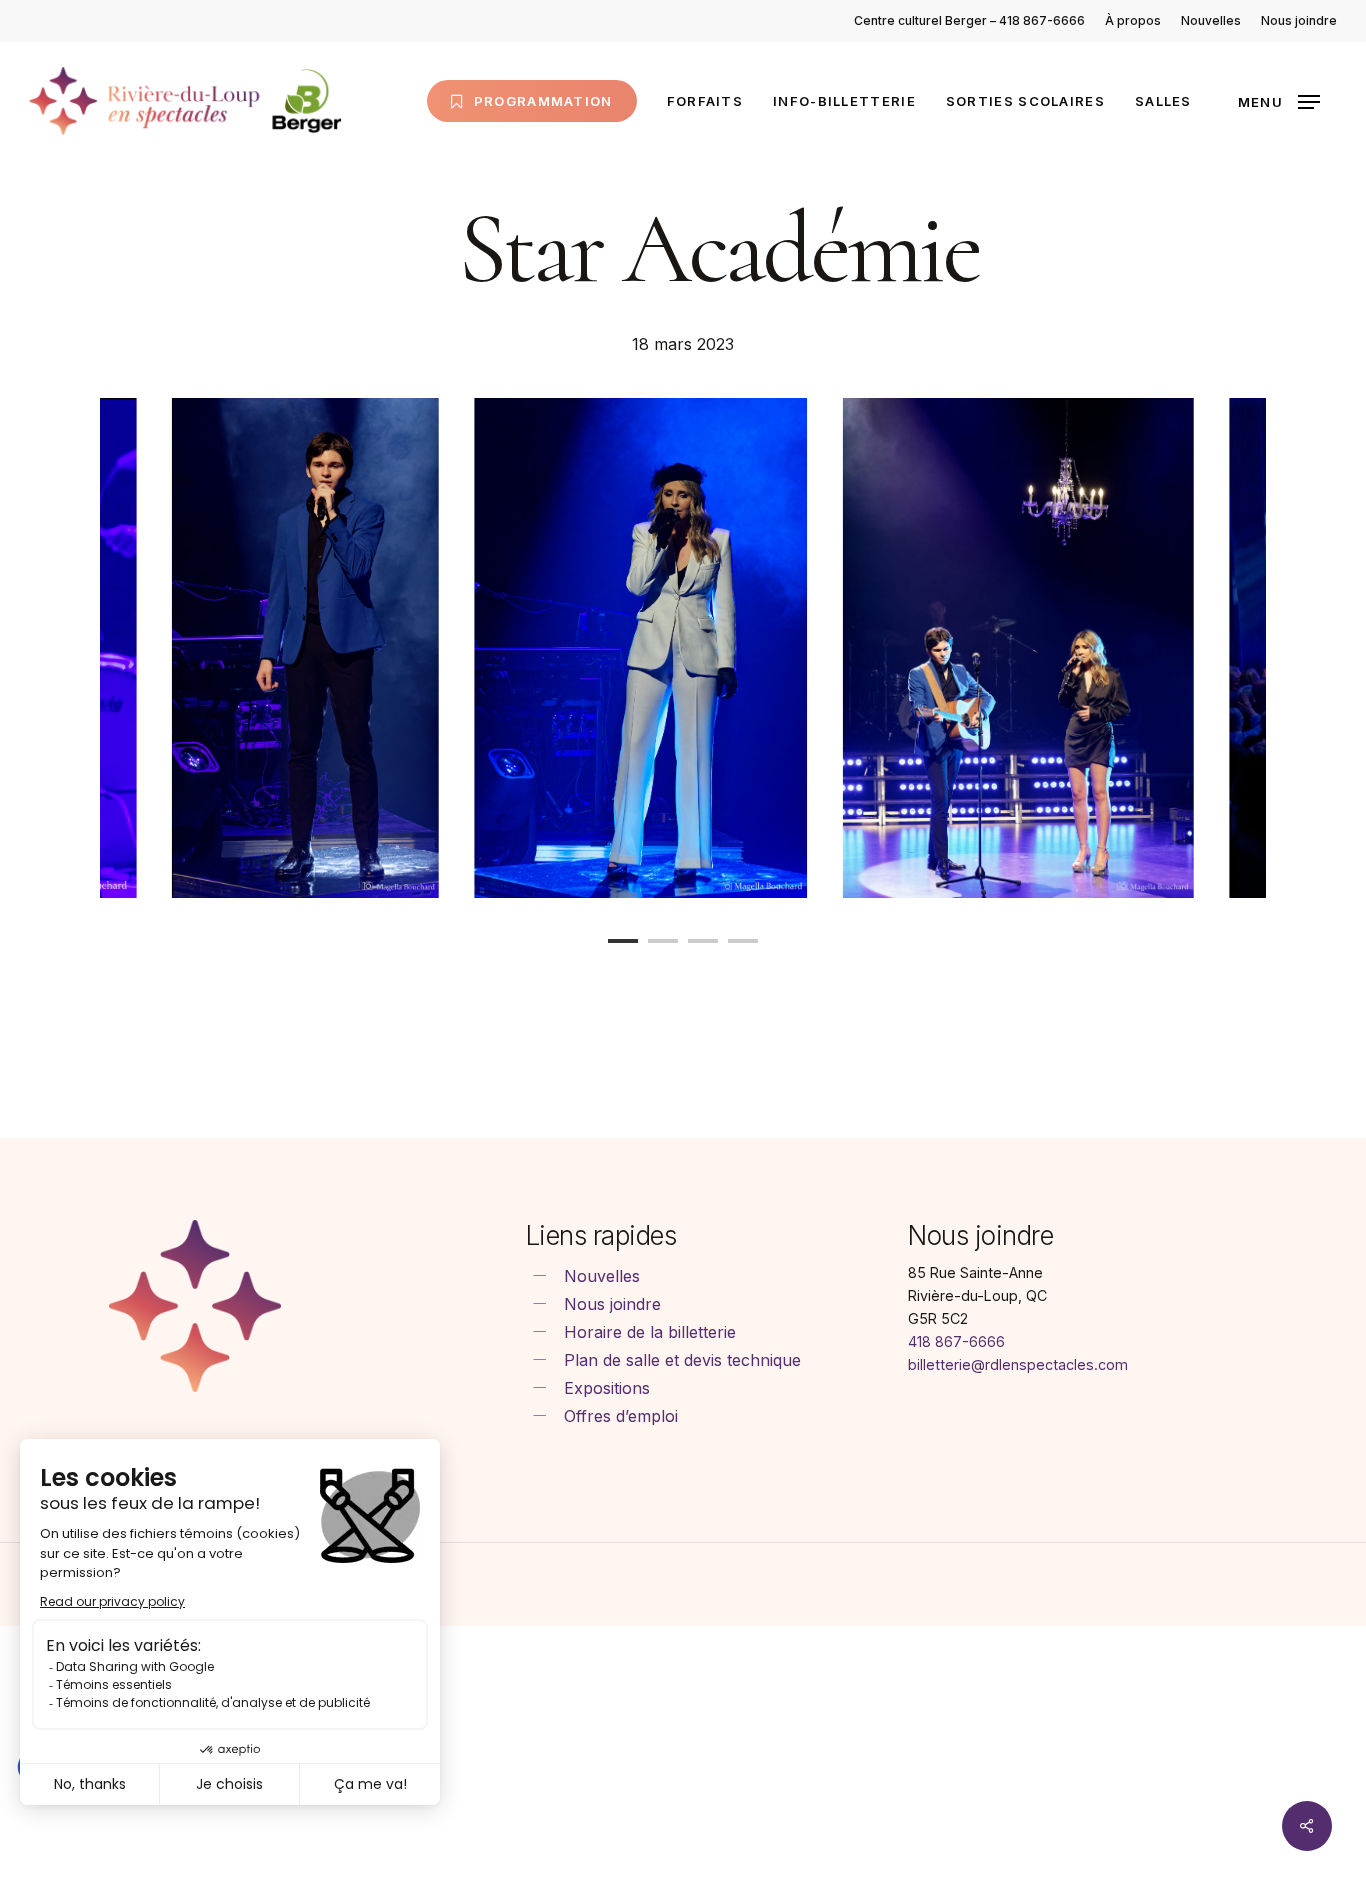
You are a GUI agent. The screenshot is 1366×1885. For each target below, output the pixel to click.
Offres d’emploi (621, 1416)
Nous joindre (612, 1304)
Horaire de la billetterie (650, 1332)
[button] (1279, 101)
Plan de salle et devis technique (682, 1360)
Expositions (607, 1388)
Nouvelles (602, 1276)
